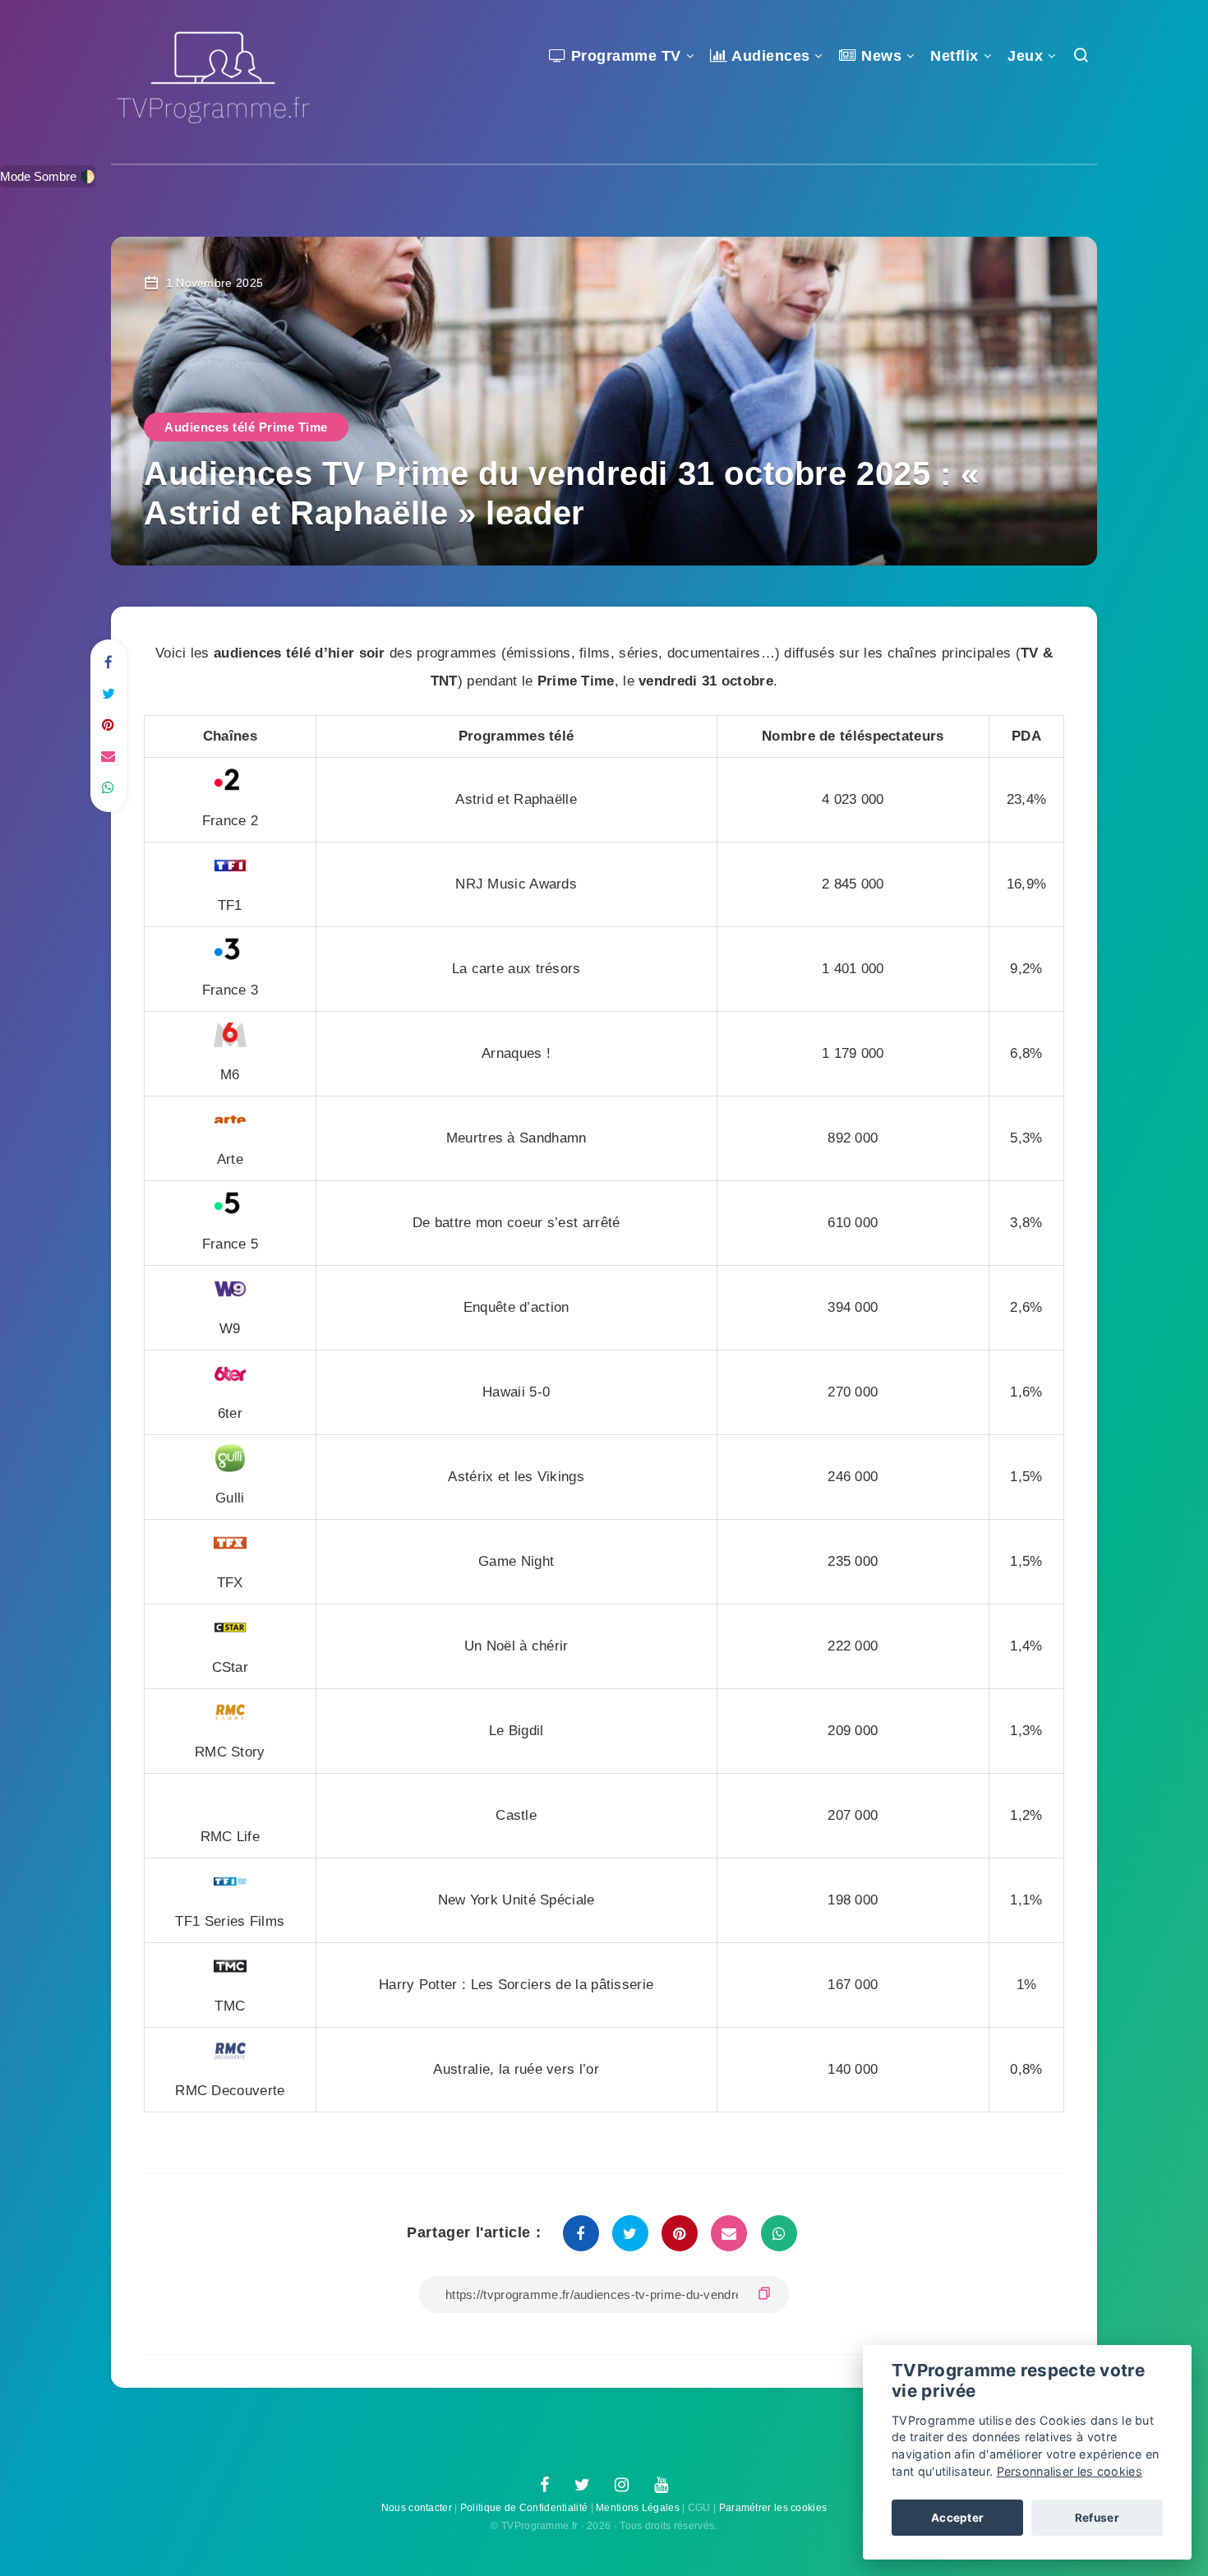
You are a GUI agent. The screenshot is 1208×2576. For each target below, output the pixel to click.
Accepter (957, 2518)
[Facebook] (544, 2486)
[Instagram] (622, 2486)
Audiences (769, 56)
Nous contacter (417, 2508)
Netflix (954, 56)
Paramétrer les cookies (773, 2508)
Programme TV (624, 56)
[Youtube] (661, 2486)
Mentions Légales (638, 2508)
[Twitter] (582, 2486)
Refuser (1097, 2518)
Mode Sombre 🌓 (48, 176)
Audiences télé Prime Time (246, 427)
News (879, 56)
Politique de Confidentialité (524, 2508)
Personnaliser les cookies (1070, 2471)
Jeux (1025, 56)
